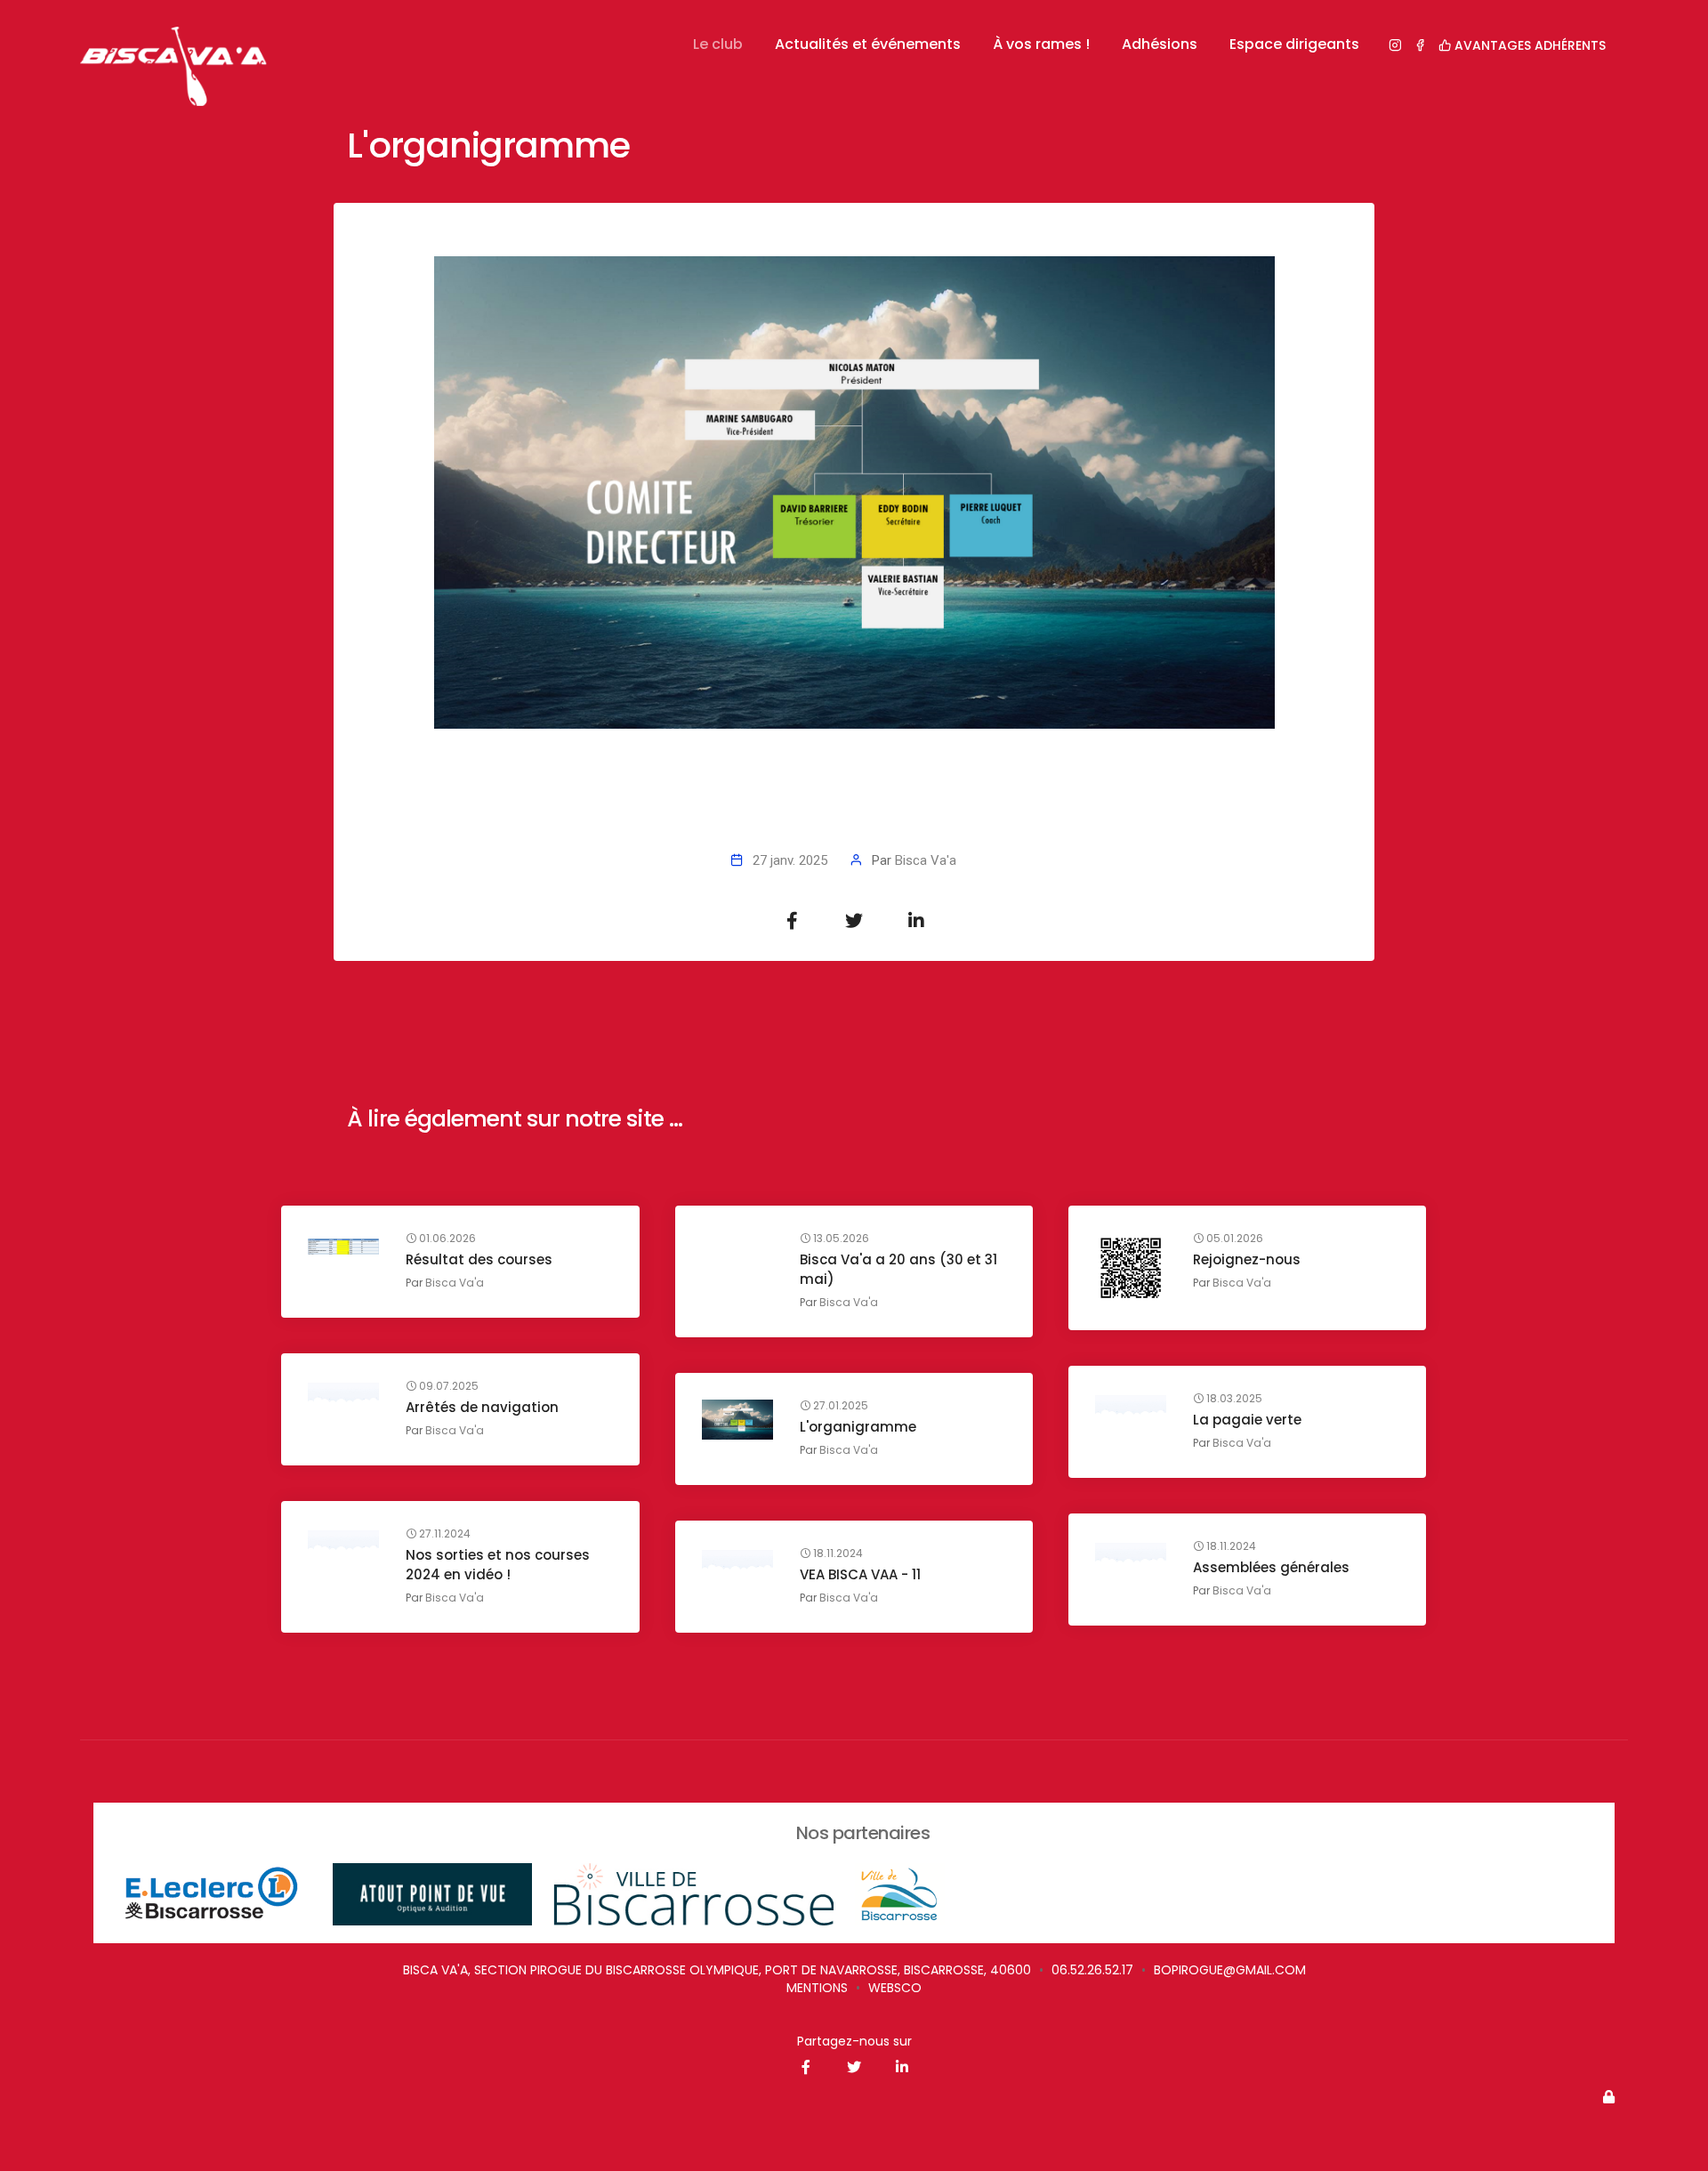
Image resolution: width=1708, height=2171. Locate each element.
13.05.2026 (840, 1239)
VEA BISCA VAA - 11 (860, 1574)
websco (895, 1988)
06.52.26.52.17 (1092, 1970)
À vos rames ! (1041, 44)
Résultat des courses (479, 1259)
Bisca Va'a (926, 860)
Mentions (817, 1988)
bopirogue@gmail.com (1230, 1970)
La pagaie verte (1247, 1420)
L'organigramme (858, 1427)
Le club (718, 44)
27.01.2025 (839, 1406)
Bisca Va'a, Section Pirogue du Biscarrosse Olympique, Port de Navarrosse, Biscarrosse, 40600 (717, 1970)
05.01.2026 (1233, 1239)
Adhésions (1160, 44)
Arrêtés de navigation (482, 1407)
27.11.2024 (443, 1534)
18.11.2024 (1230, 1546)
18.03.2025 (1233, 1399)
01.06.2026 (446, 1239)
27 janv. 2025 (790, 860)
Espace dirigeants (1294, 44)
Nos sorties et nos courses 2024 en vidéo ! (498, 1565)
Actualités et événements (868, 44)
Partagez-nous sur (854, 2041)
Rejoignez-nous (1247, 1259)
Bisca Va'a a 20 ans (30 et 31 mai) (898, 1269)
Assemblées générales (1271, 1567)
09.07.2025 (447, 1386)
